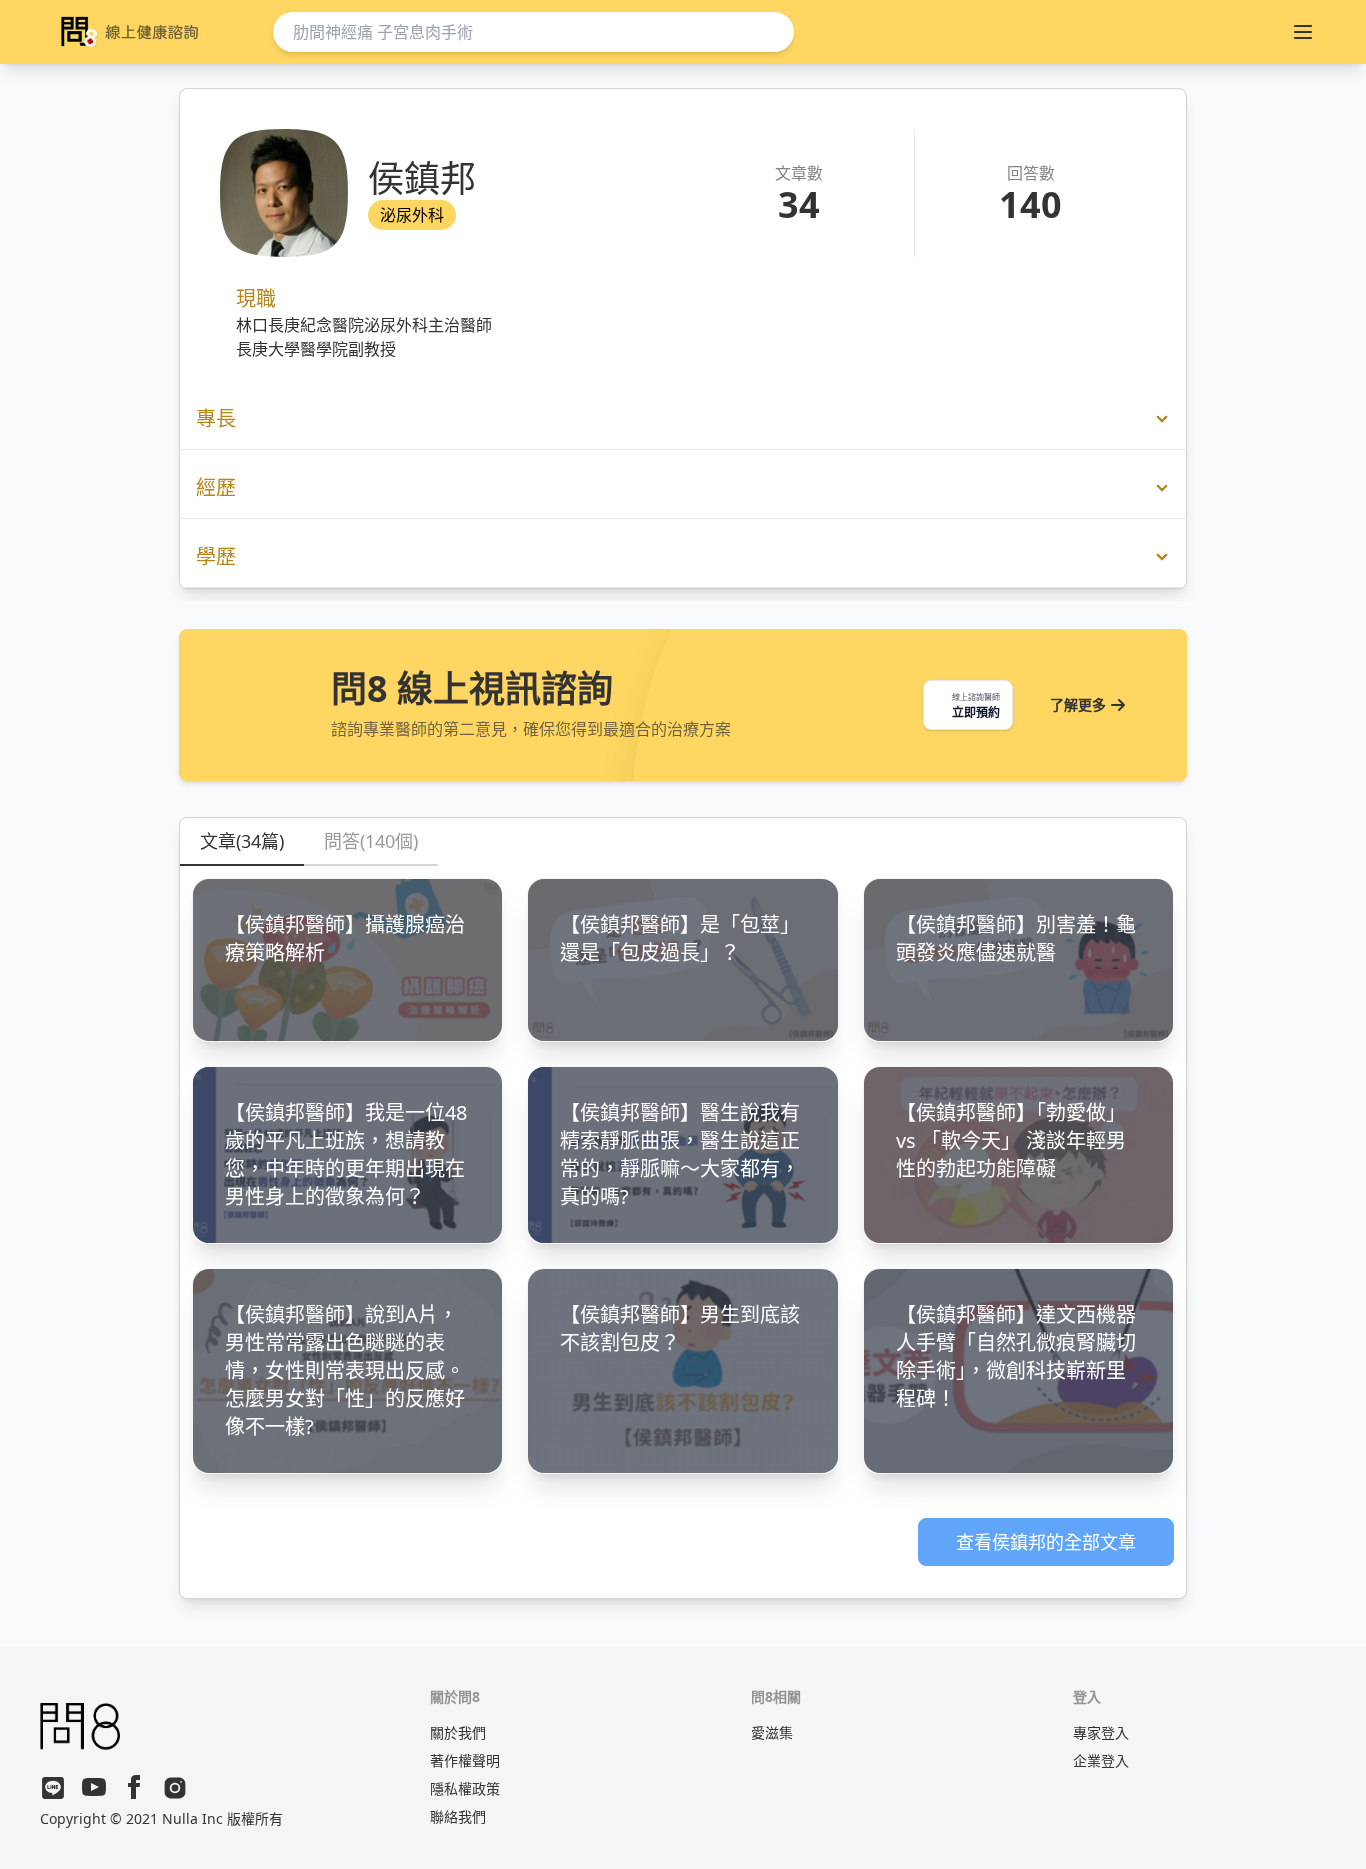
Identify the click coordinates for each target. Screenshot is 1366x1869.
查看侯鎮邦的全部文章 (1046, 1542)
